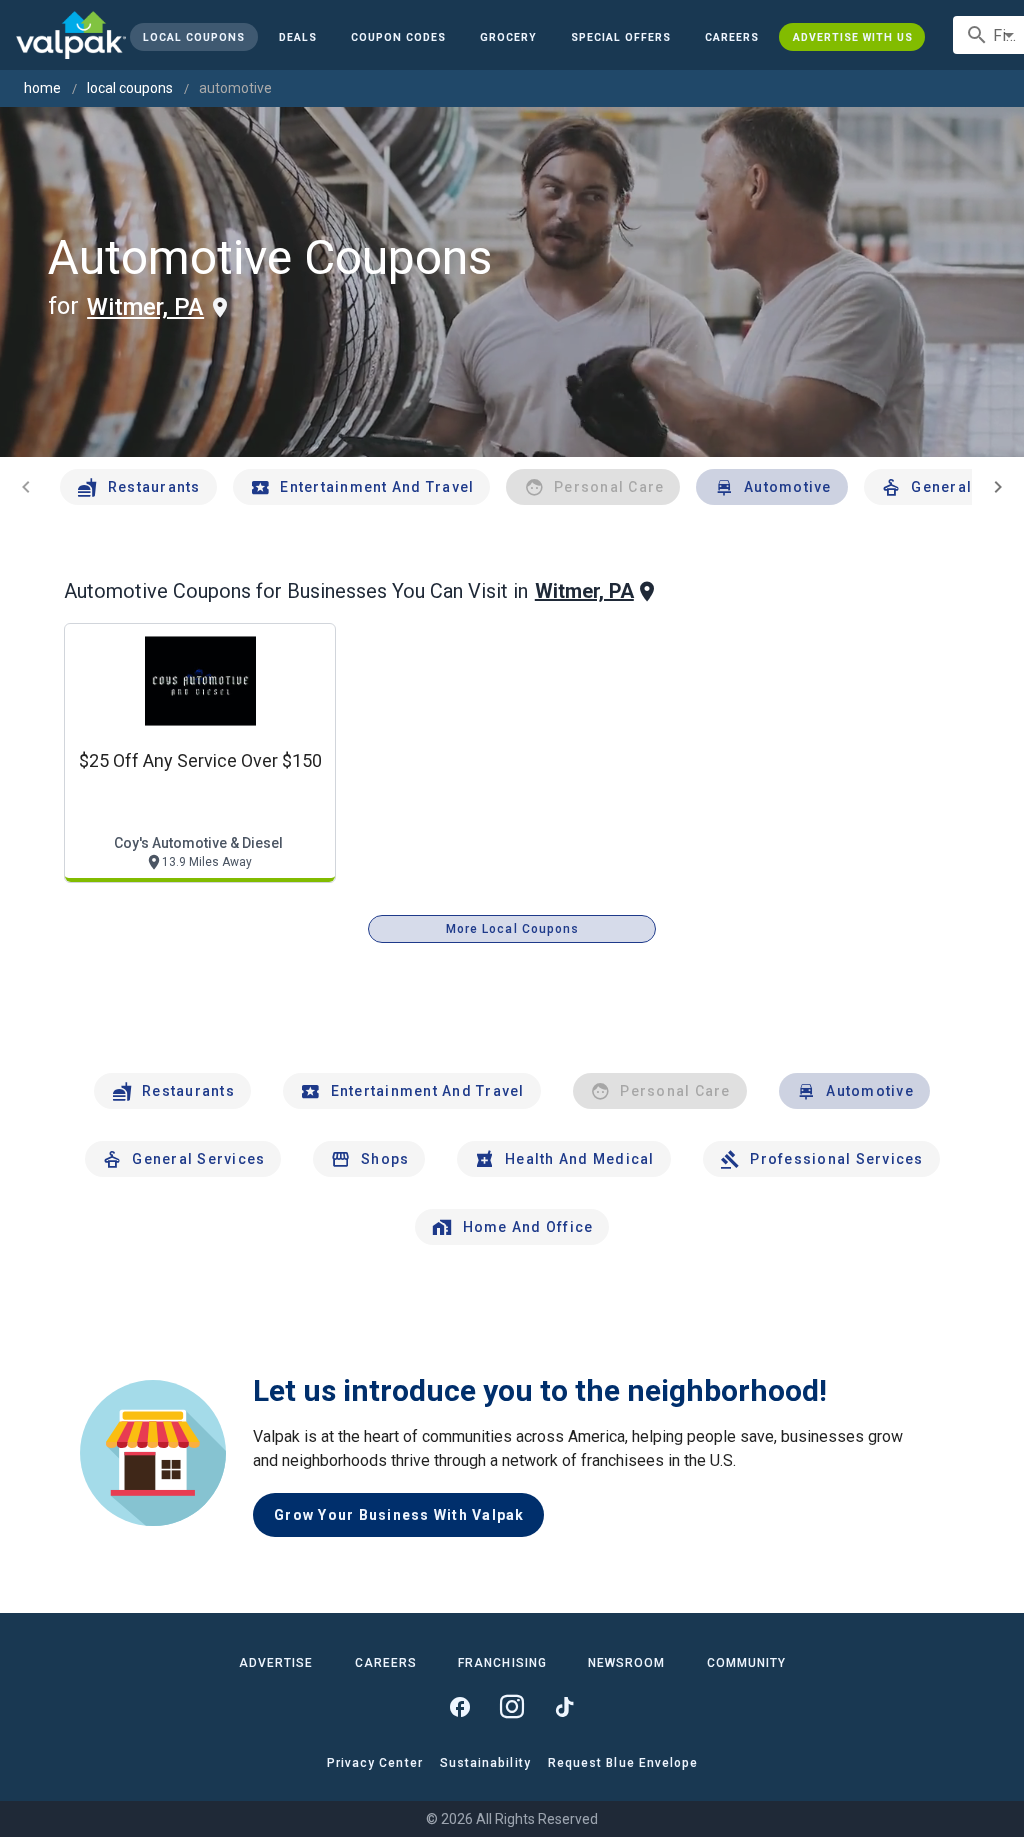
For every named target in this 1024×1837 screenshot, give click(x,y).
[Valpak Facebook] (460, 1707)
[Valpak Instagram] (512, 1707)
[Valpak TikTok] (564, 1707)
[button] (621, 37)
